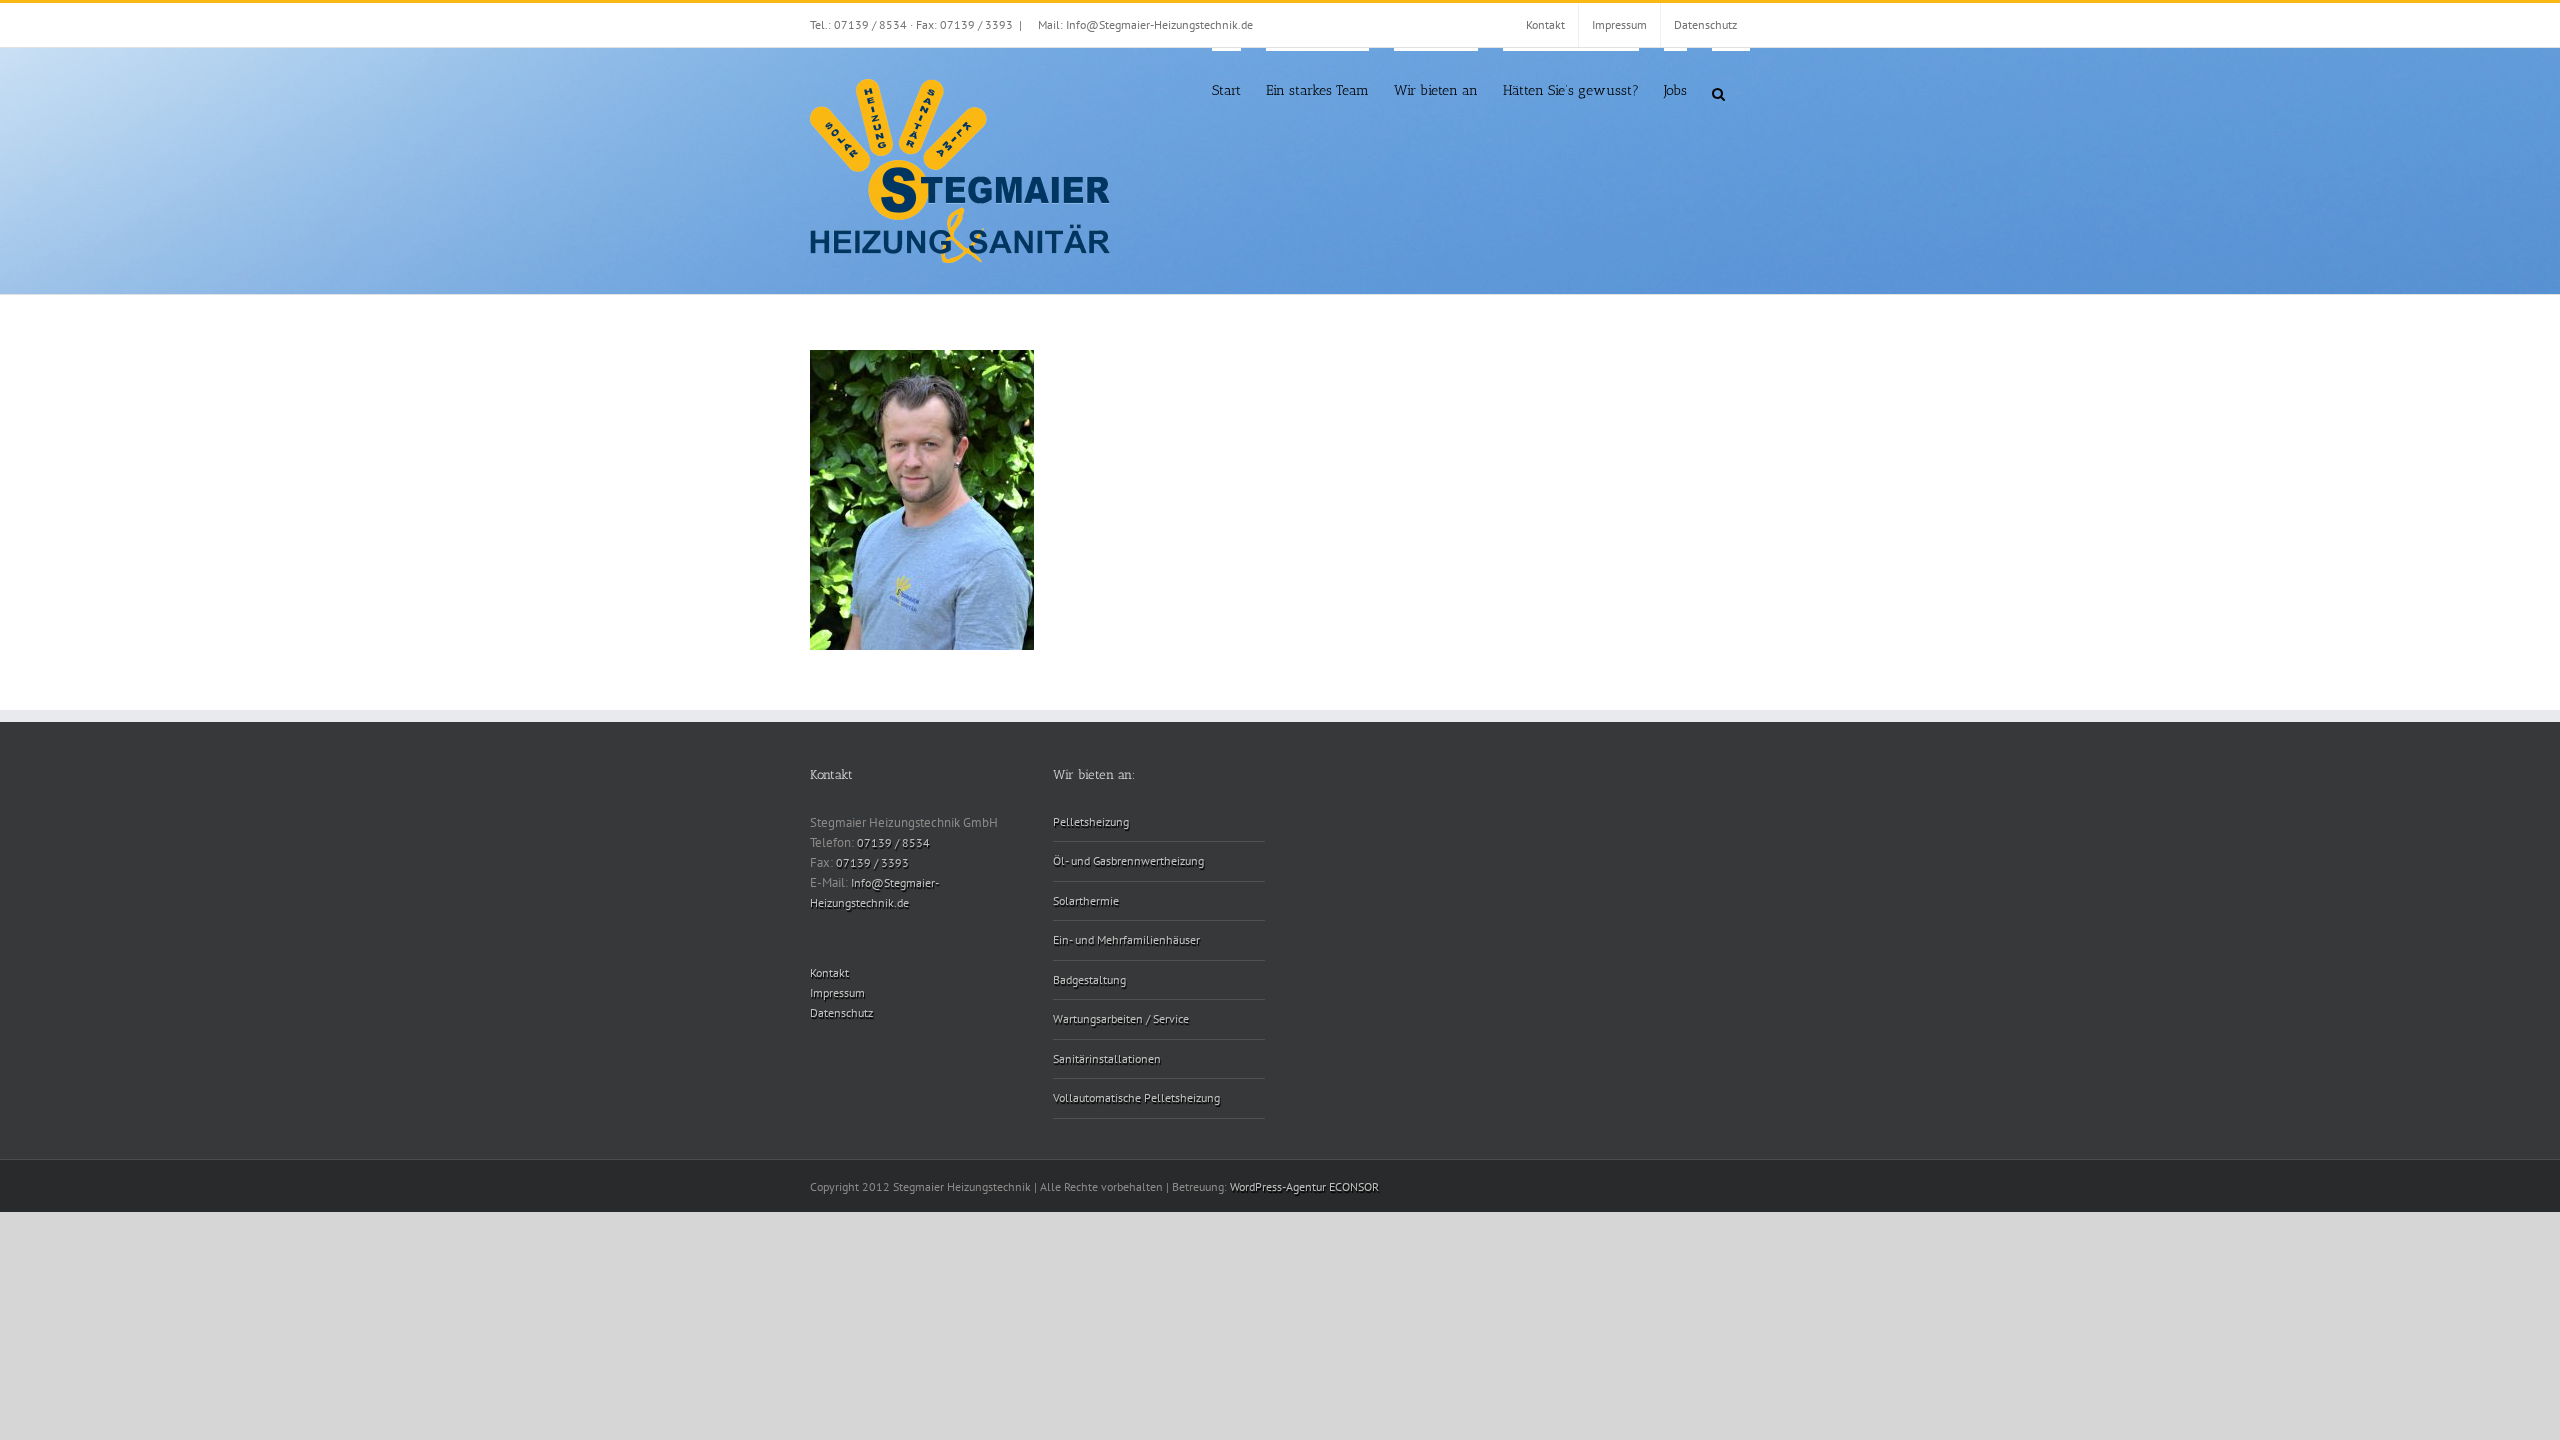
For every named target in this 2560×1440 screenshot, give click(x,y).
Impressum (837, 992)
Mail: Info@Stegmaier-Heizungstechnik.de (1145, 24)
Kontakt (829, 972)
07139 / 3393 (872, 862)
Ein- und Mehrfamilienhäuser (1126, 939)
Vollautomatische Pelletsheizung (1136, 1097)
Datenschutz (841, 1012)
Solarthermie (1086, 900)
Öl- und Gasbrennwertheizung (1128, 860)
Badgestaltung (1089, 979)
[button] (1718, 92)
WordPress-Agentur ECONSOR (1304, 1186)
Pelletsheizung (1091, 821)
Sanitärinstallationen (1107, 1058)
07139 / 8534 (893, 842)
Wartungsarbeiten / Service (1121, 1018)
